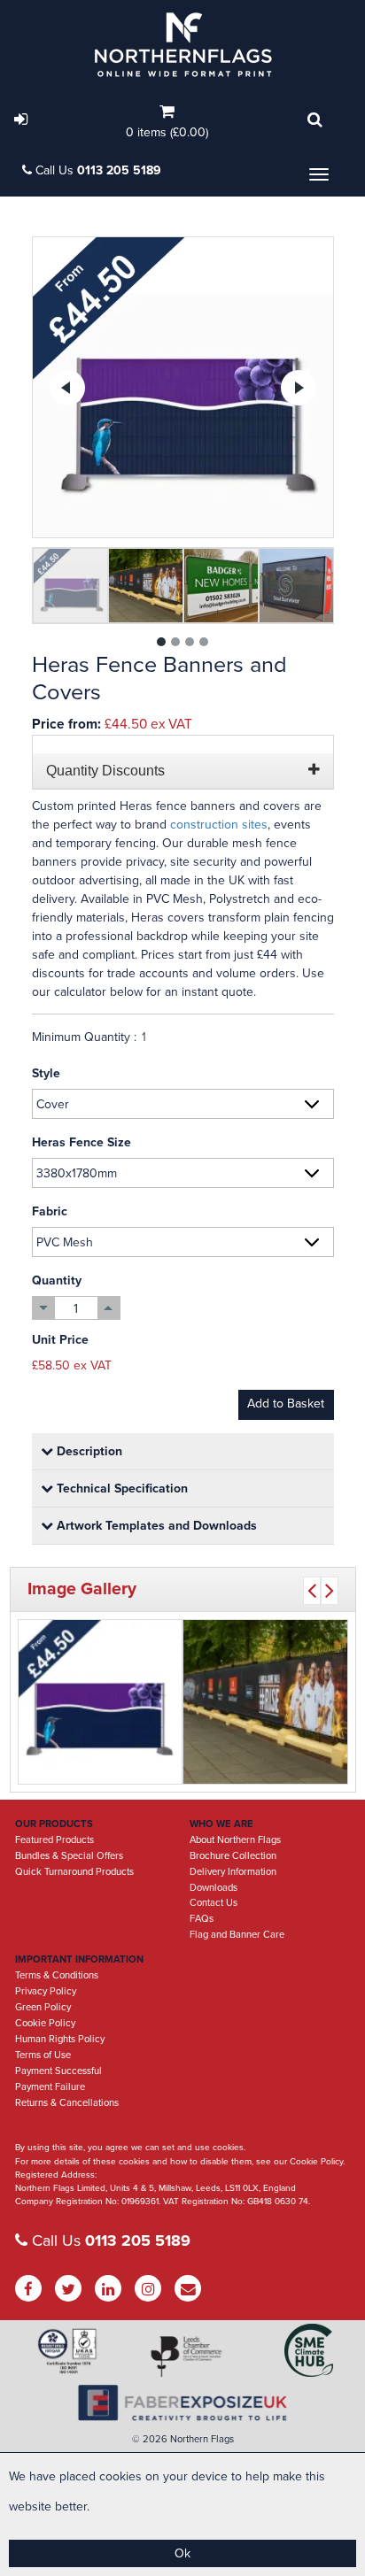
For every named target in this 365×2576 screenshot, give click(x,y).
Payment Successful (58, 2071)
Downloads (214, 1888)
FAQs (202, 1919)
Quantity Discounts (105, 771)
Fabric (50, 1211)
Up (109, 1308)
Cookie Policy (45, 2023)
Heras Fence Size (82, 1142)
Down (44, 1308)
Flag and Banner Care (237, 1935)
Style (46, 1073)
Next (299, 388)
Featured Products (54, 1840)
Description (88, 1451)
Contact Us (214, 1903)
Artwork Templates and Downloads (155, 1526)
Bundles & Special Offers (69, 1856)
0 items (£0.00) (167, 132)
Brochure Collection (233, 1856)
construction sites (219, 825)
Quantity (57, 1280)
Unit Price (60, 1340)
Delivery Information (233, 1872)
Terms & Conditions (57, 1975)
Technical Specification (120, 1489)
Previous (67, 388)
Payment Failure (50, 2087)
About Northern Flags (235, 1840)
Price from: (66, 724)
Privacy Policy (46, 1991)
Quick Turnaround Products (74, 1872)
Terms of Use (43, 2055)
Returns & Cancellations (67, 2103)
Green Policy (43, 2007)
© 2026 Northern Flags (183, 2439)
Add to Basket (286, 1404)
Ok (182, 2553)
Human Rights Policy (60, 2039)
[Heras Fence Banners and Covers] (183, 387)
